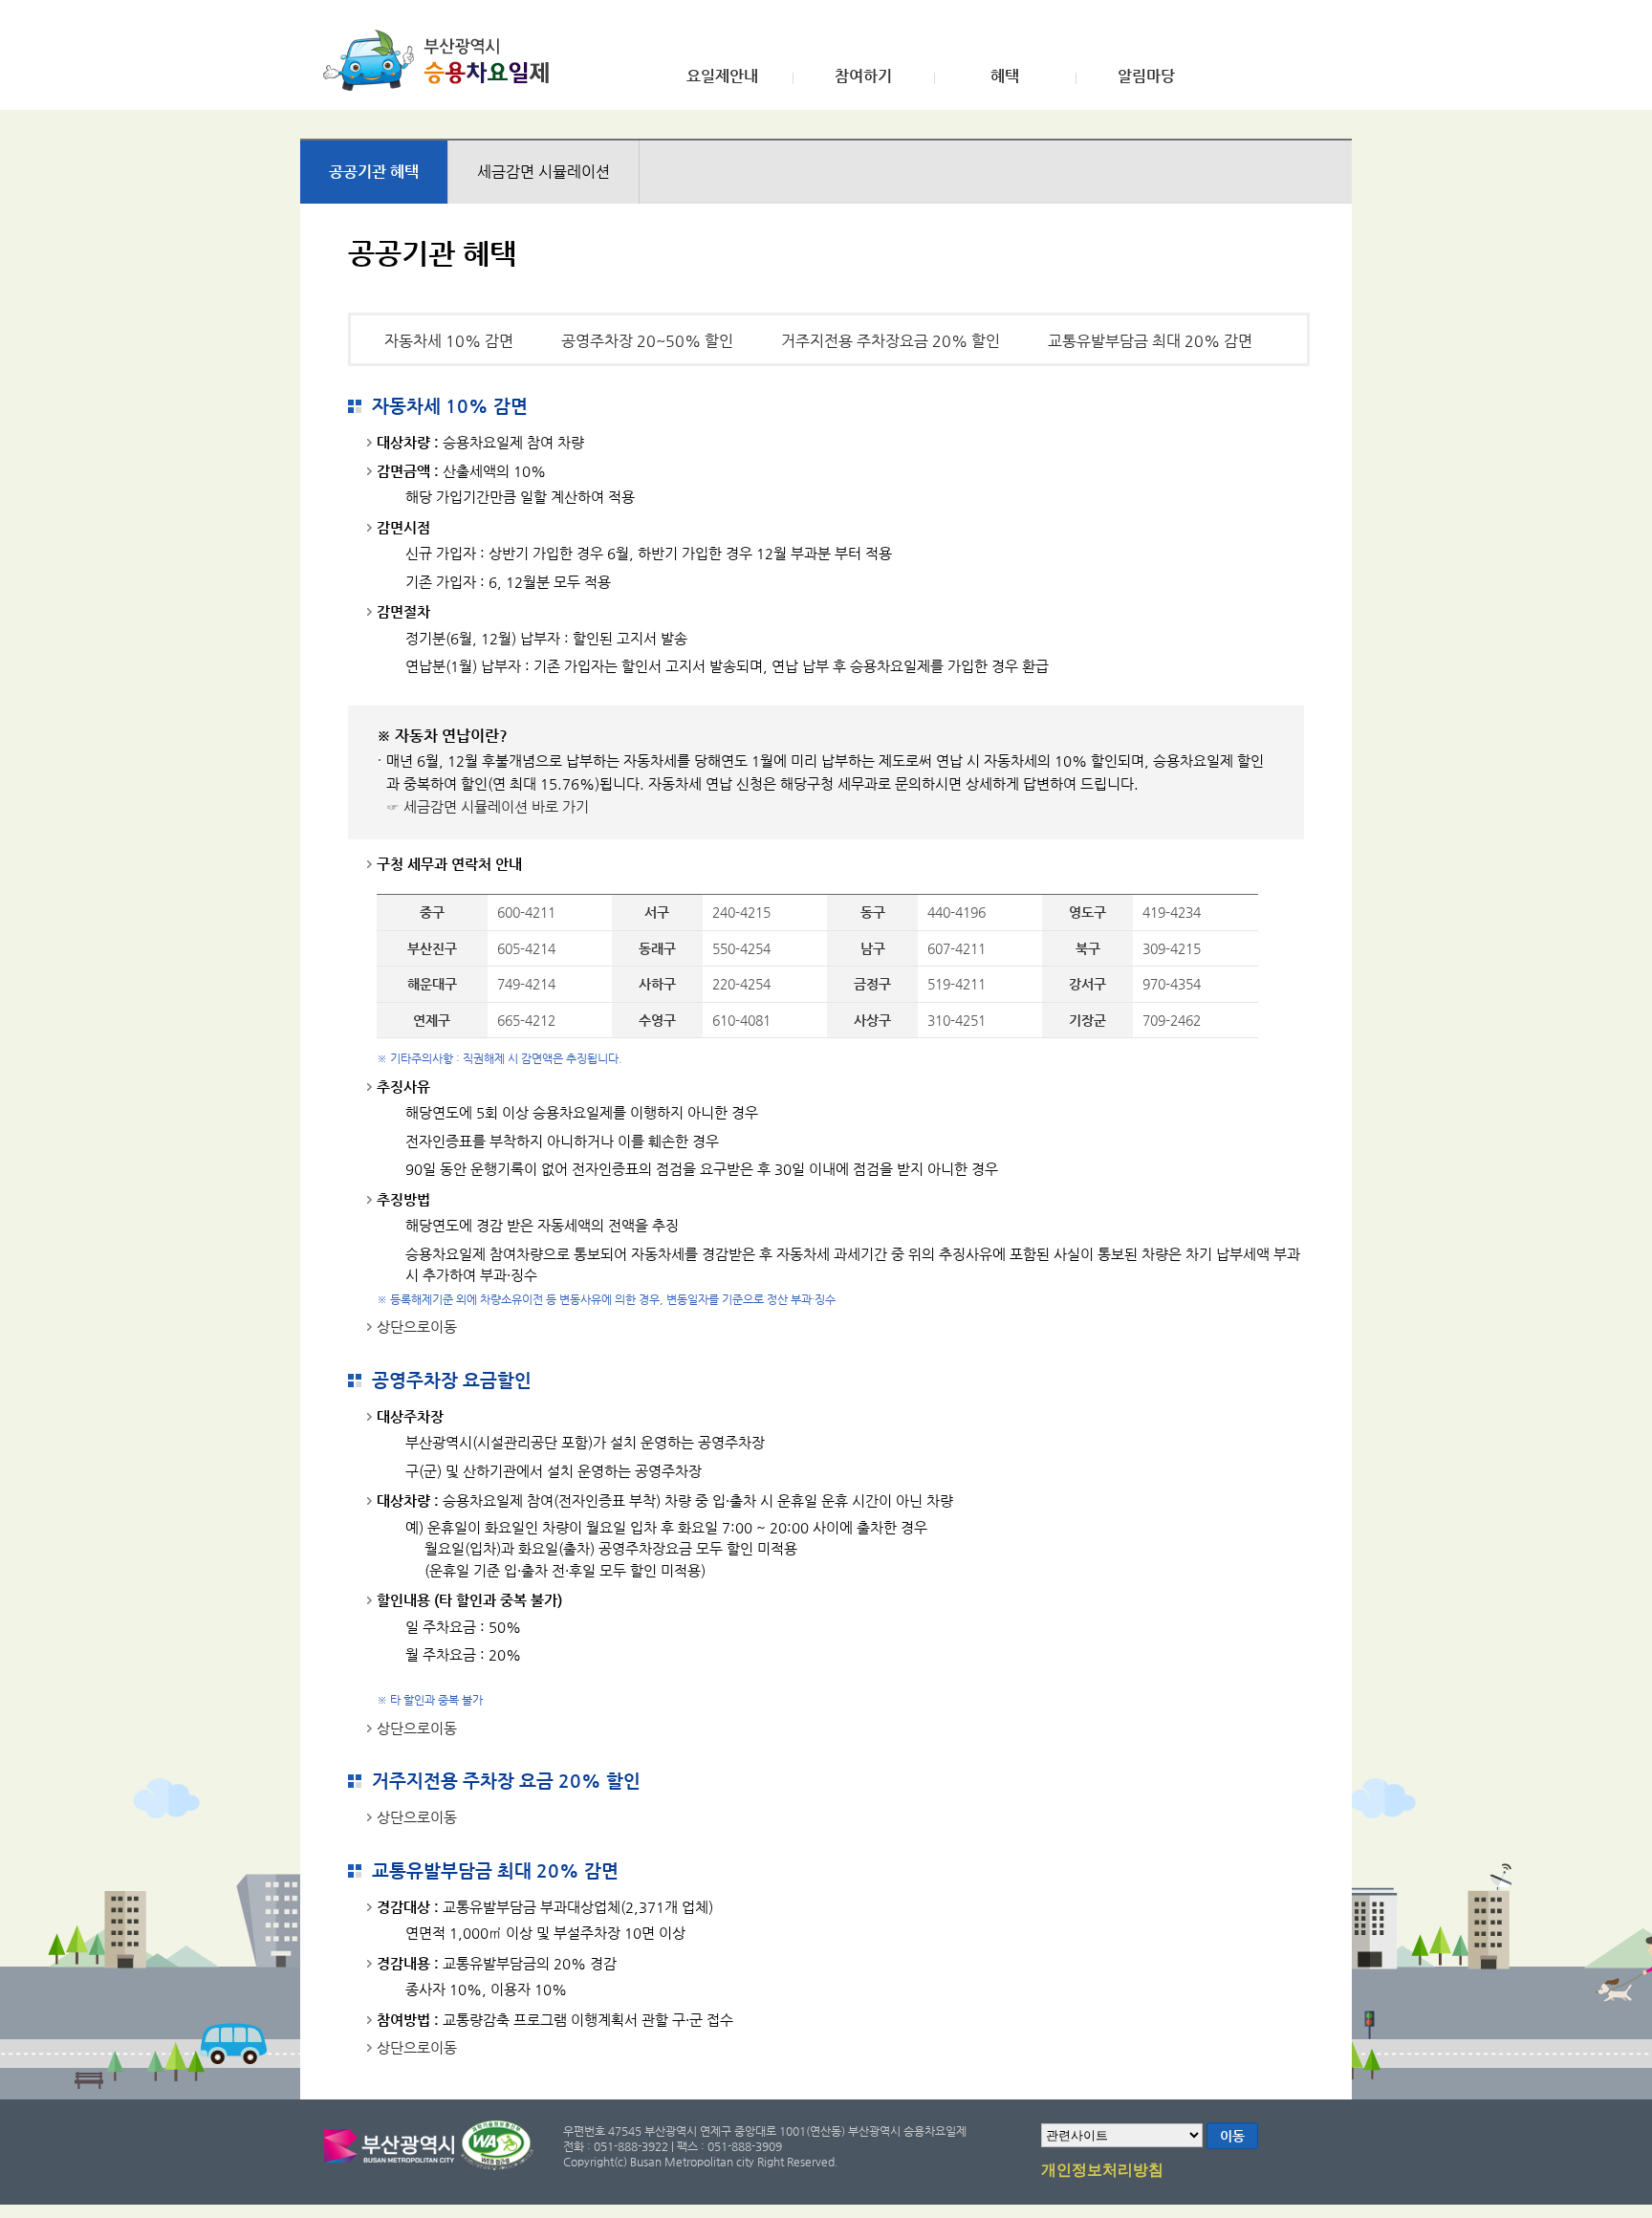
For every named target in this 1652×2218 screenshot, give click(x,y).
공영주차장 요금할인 (452, 1380)
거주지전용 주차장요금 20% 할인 (891, 341)
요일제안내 (722, 76)
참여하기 (863, 76)
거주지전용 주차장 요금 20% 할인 (506, 1781)
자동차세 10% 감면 (449, 341)
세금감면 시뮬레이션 (543, 172)
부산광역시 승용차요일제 (442, 60)
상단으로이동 (417, 1326)
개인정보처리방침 (1102, 2170)
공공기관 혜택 (374, 172)
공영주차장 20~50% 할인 (647, 341)
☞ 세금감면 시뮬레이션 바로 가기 (488, 806)
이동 (1232, 2136)
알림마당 (1146, 76)
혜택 (1005, 76)
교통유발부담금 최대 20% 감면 (1150, 341)
